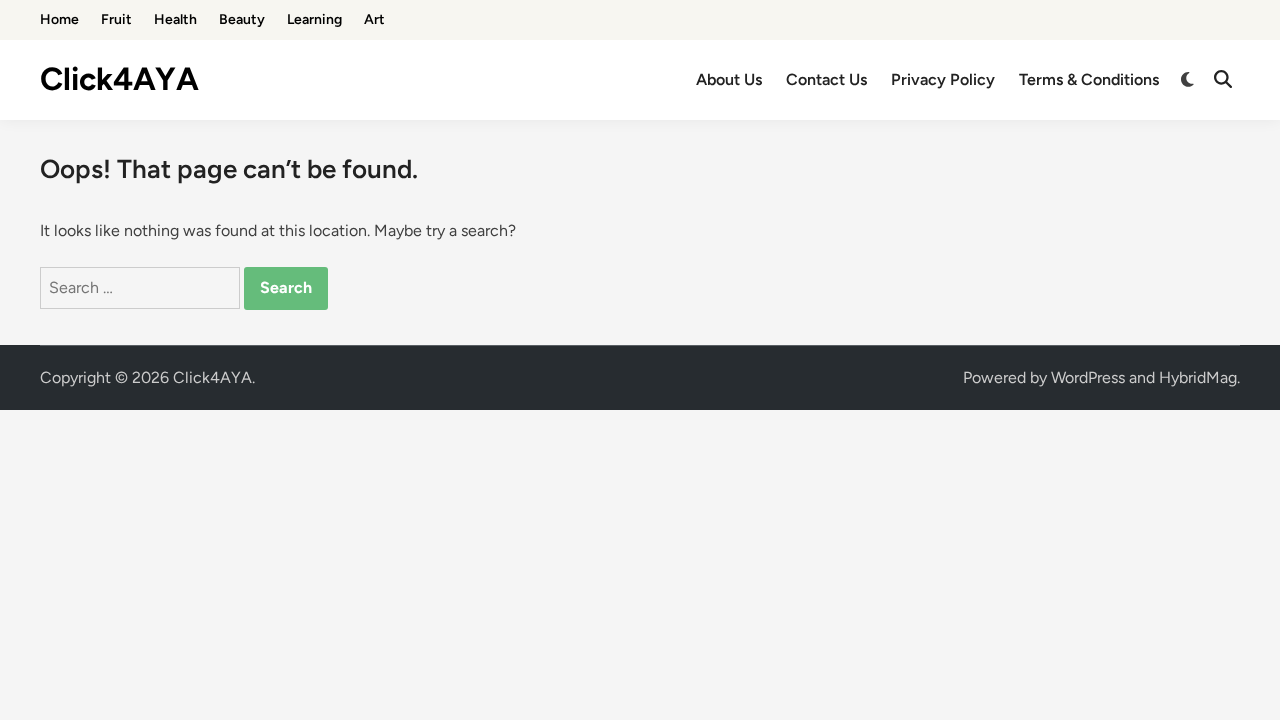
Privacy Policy (943, 79)
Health (175, 19)
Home (59, 19)
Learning (314, 19)
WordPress (1088, 377)
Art (374, 19)
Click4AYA (119, 79)
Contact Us (826, 79)
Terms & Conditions (1089, 79)
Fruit (116, 19)
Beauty (242, 19)
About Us (729, 79)
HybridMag (1198, 377)
